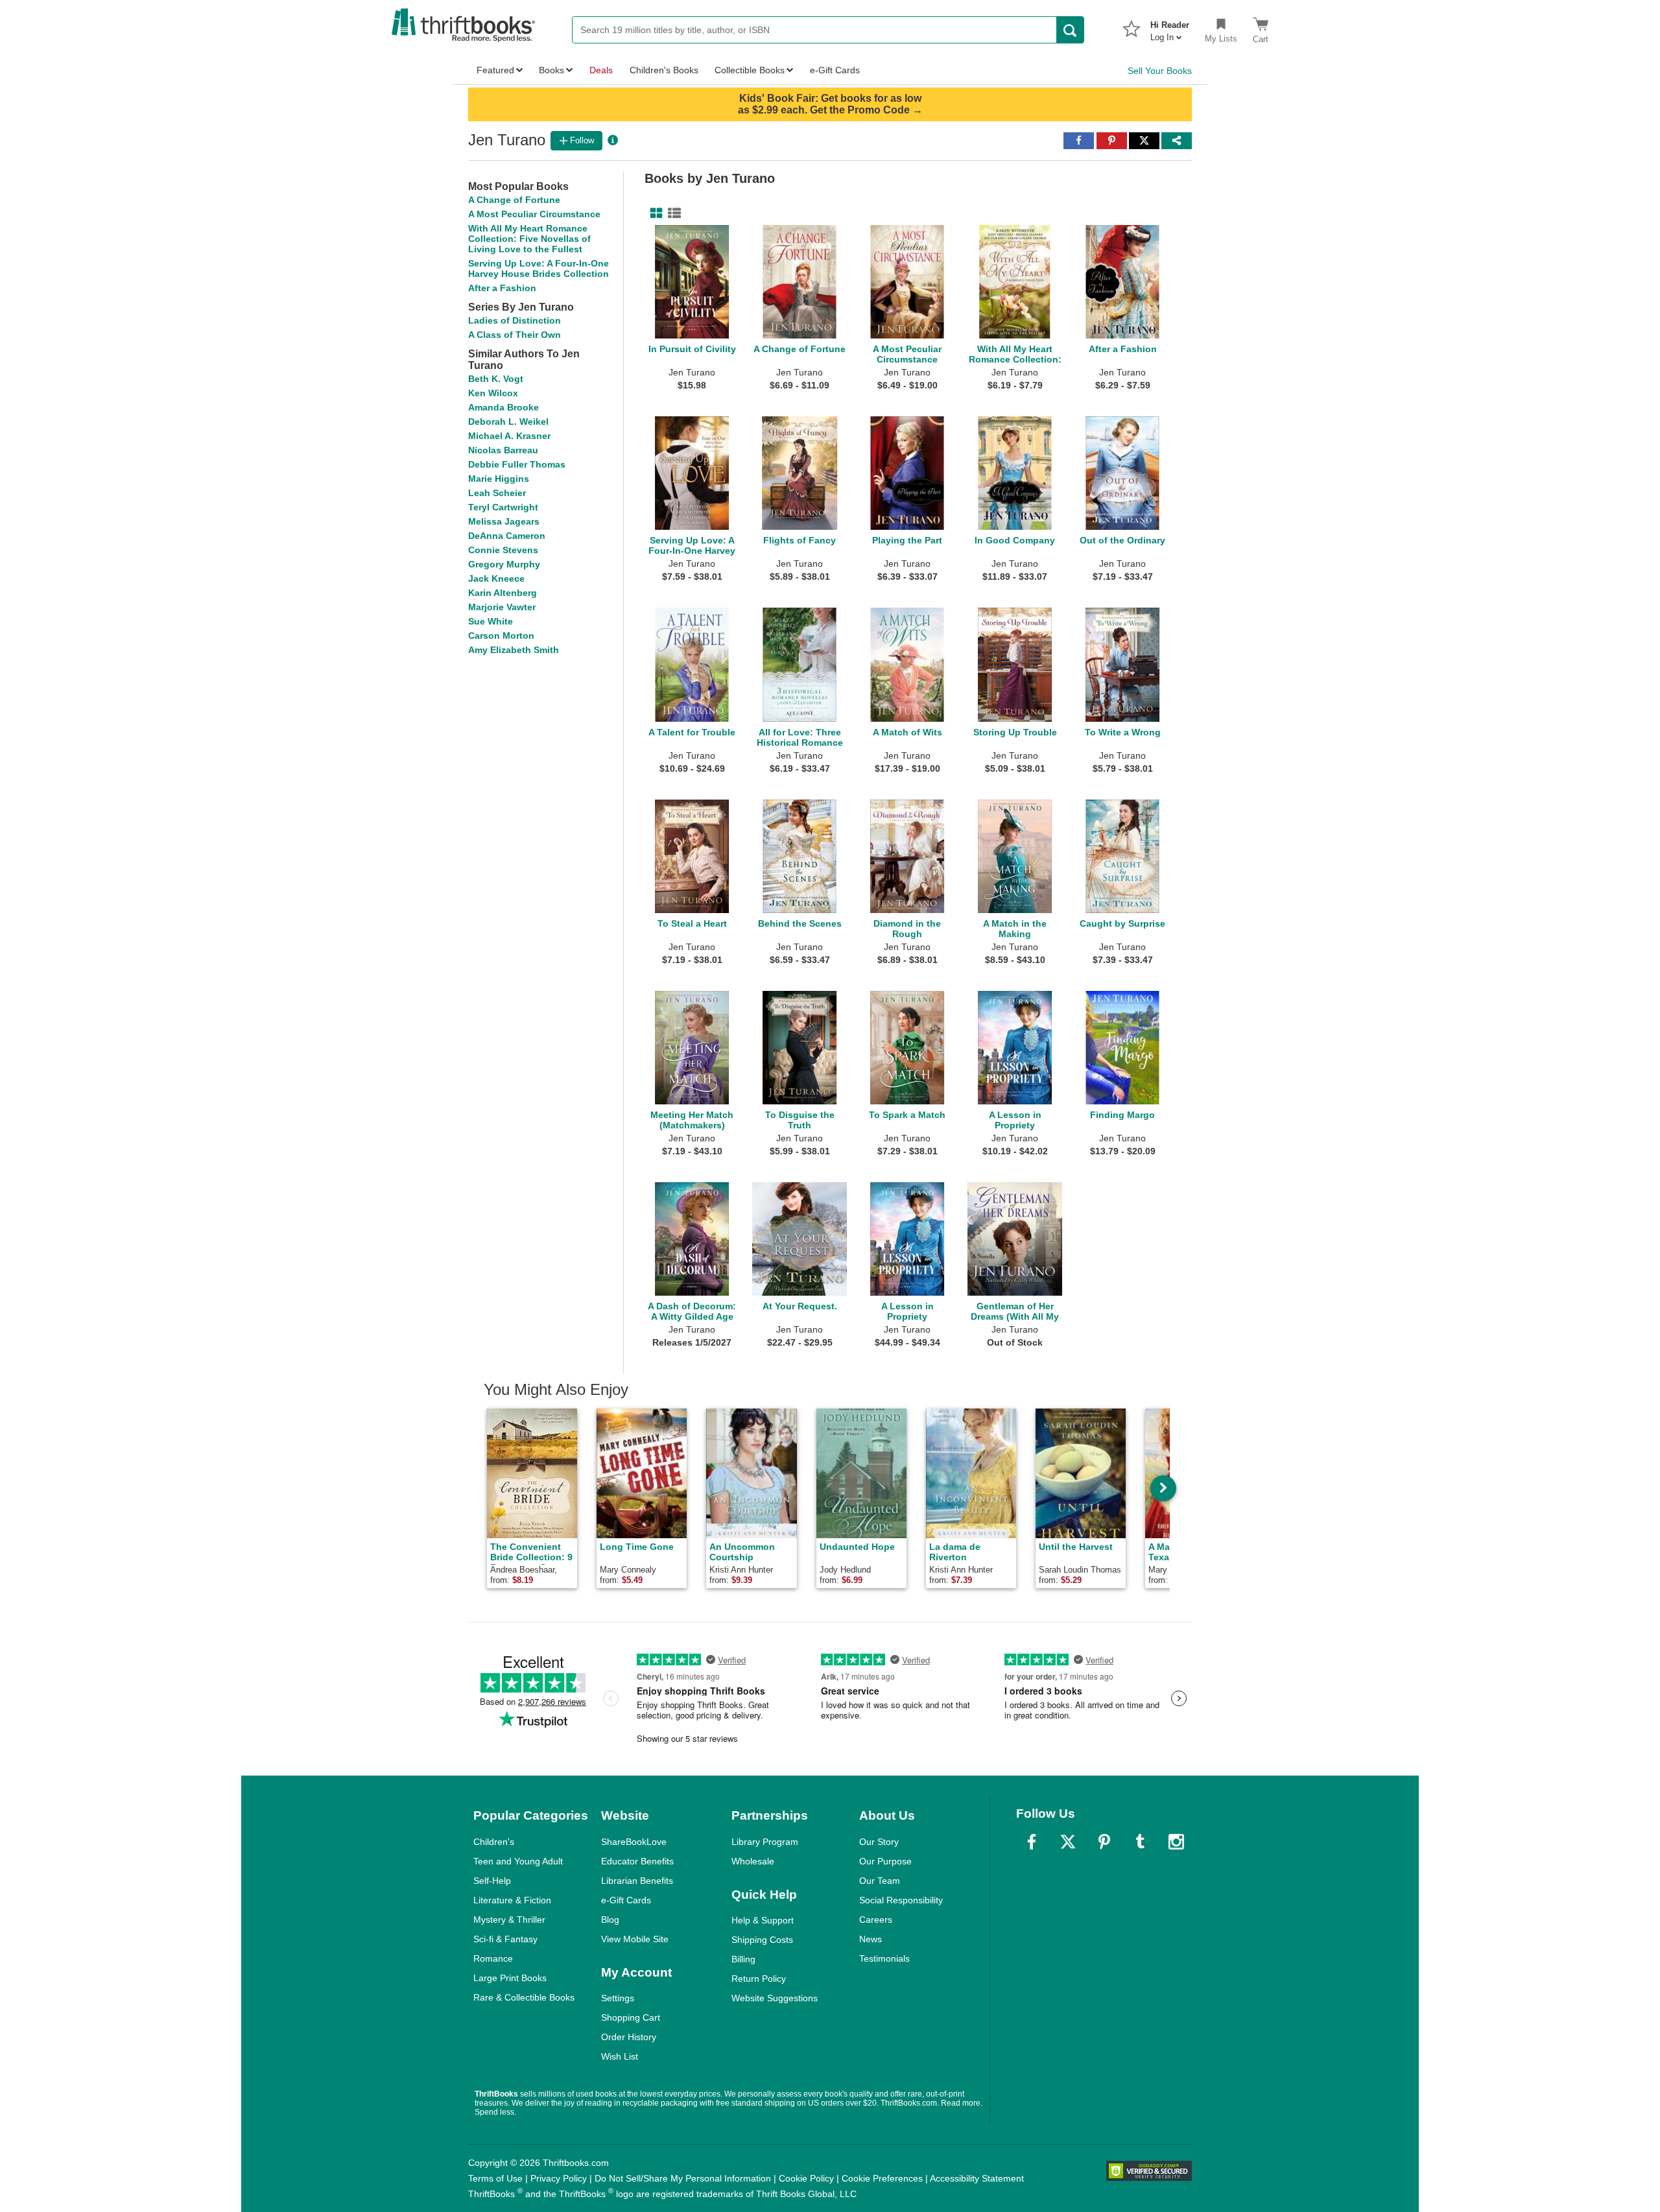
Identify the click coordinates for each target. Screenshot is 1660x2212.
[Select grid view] (654, 213)
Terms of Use (495, 2178)
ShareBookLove (634, 1842)
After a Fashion (502, 288)
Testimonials (884, 1958)
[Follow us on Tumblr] (1140, 1842)
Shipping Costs (762, 1940)
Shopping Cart (631, 2017)
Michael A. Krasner (509, 436)
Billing (743, 1959)
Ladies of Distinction (515, 320)
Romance (493, 1958)
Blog (610, 1920)
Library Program (765, 1842)
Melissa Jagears (504, 521)
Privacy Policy (559, 2178)
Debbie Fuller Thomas (517, 464)
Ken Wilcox (493, 393)
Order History (629, 2037)
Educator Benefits (637, 1861)
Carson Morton (501, 636)
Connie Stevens (503, 550)
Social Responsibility (901, 1900)
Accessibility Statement (977, 2178)
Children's (494, 1842)
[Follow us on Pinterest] (1104, 1842)
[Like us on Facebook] (1032, 1842)
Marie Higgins (499, 479)
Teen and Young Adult (518, 1861)
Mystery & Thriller (509, 1920)
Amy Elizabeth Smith (514, 650)
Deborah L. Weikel (508, 422)
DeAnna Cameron (507, 536)
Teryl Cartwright (503, 507)
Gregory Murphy (504, 564)
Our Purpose (885, 1861)
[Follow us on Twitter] (1068, 1842)
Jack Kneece (496, 578)
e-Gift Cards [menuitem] (835, 70)
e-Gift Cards (626, 1900)
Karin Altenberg (503, 593)
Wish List (620, 2056)
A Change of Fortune (514, 200)
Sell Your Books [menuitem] (1160, 71)
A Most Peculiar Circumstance (534, 214)
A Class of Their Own (515, 335)
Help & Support (763, 1920)
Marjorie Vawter (502, 607)
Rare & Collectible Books (524, 1997)
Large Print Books (510, 1978)
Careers (876, 1920)
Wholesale (753, 1861)
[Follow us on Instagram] (1176, 1842)
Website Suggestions (775, 1998)
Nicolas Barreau (503, 450)
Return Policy (759, 1979)
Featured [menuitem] (495, 70)
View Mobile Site (635, 1939)
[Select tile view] (672, 213)
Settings (618, 1998)
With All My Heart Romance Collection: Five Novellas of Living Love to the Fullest (529, 239)
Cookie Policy (806, 2178)
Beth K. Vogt (496, 379)
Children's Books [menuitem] (664, 70)
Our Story (879, 1842)
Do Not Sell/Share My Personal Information (683, 2178)
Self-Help (492, 1881)
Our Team (880, 1881)
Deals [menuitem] (601, 70)
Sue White (491, 621)
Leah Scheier (497, 493)
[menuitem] (1170, 27)
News (871, 1939)
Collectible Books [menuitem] (750, 70)
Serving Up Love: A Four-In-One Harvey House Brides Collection (539, 268)
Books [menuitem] (551, 70)
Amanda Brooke (504, 407)
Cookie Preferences (882, 2178)
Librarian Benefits (637, 1881)
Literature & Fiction (512, 1900)
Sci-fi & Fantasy (505, 1939)
